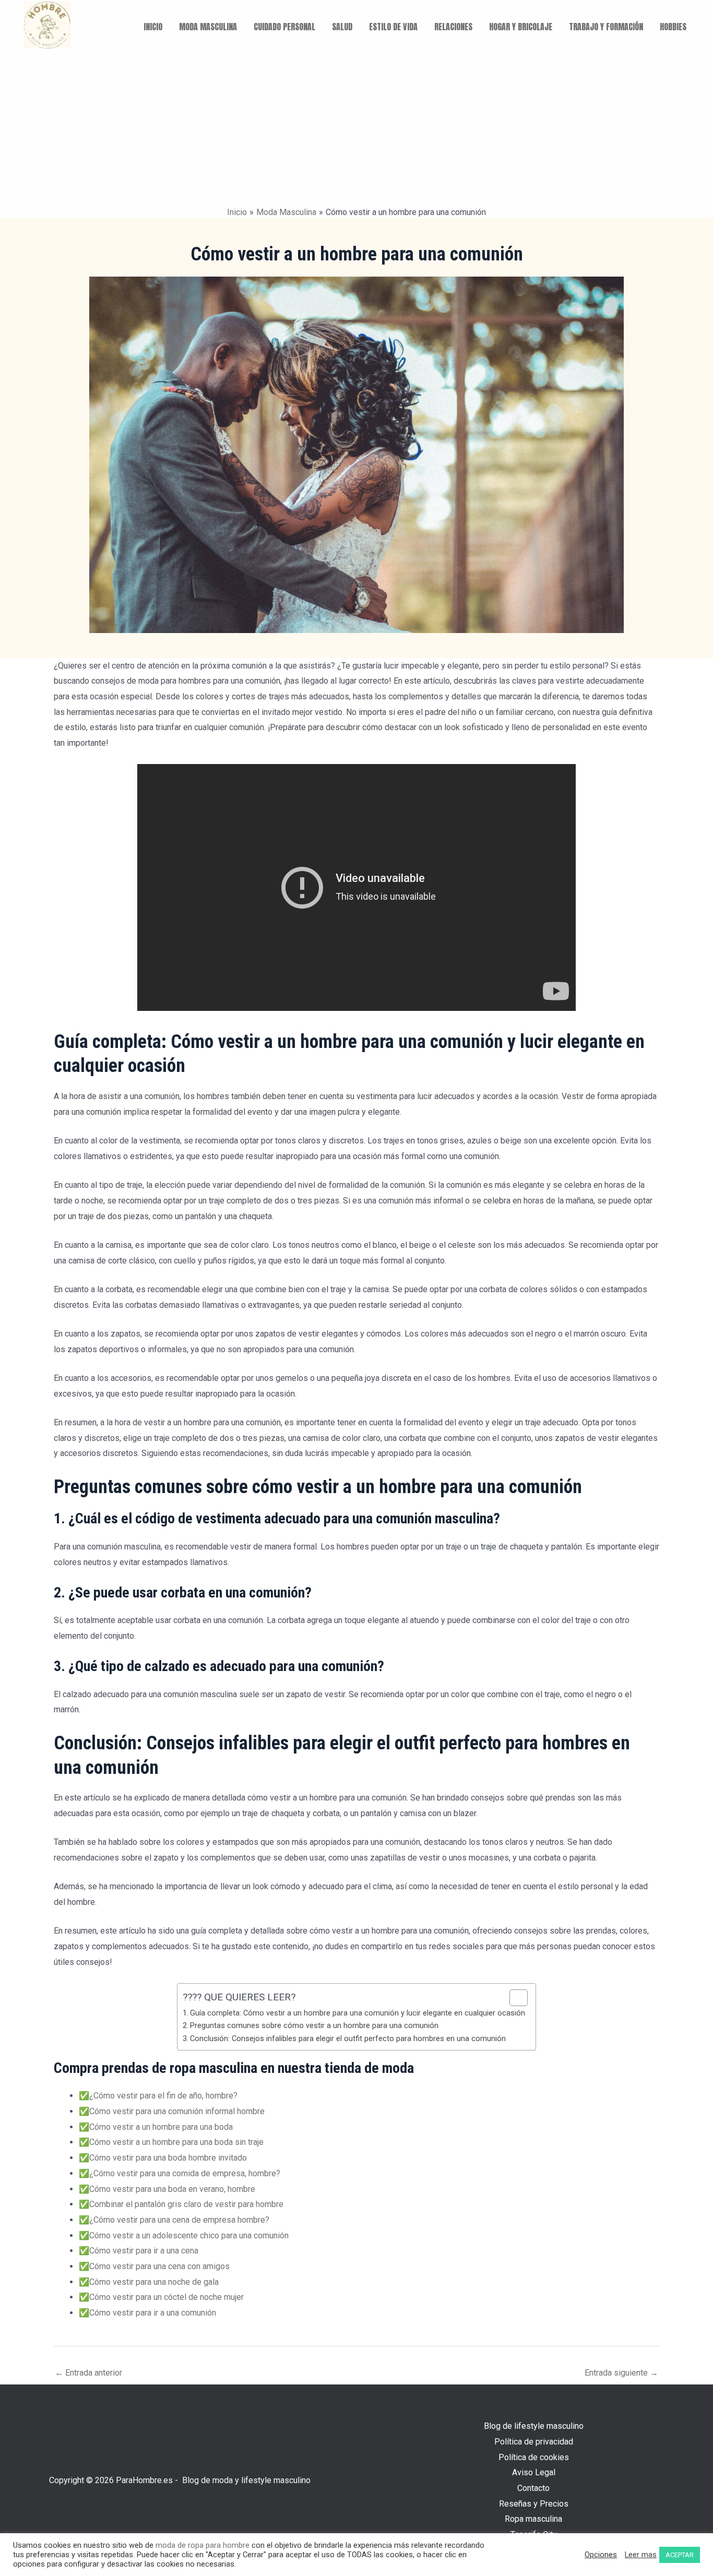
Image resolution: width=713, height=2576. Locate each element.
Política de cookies (534, 2457)
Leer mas (641, 2555)
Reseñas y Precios (534, 2504)
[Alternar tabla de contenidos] (513, 1998)
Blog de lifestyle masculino (534, 2426)
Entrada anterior (88, 2373)
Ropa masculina (533, 2519)
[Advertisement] (356, 128)
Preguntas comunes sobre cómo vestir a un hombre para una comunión (314, 2026)
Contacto (533, 2488)
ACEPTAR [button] (680, 2555)
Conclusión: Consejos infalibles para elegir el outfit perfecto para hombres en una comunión (348, 2039)
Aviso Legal (534, 2472)
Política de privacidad (534, 2442)
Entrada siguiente (621, 2373)
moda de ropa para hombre (203, 2545)
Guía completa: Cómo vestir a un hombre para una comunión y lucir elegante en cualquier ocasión (358, 2013)
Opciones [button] (601, 2555)
